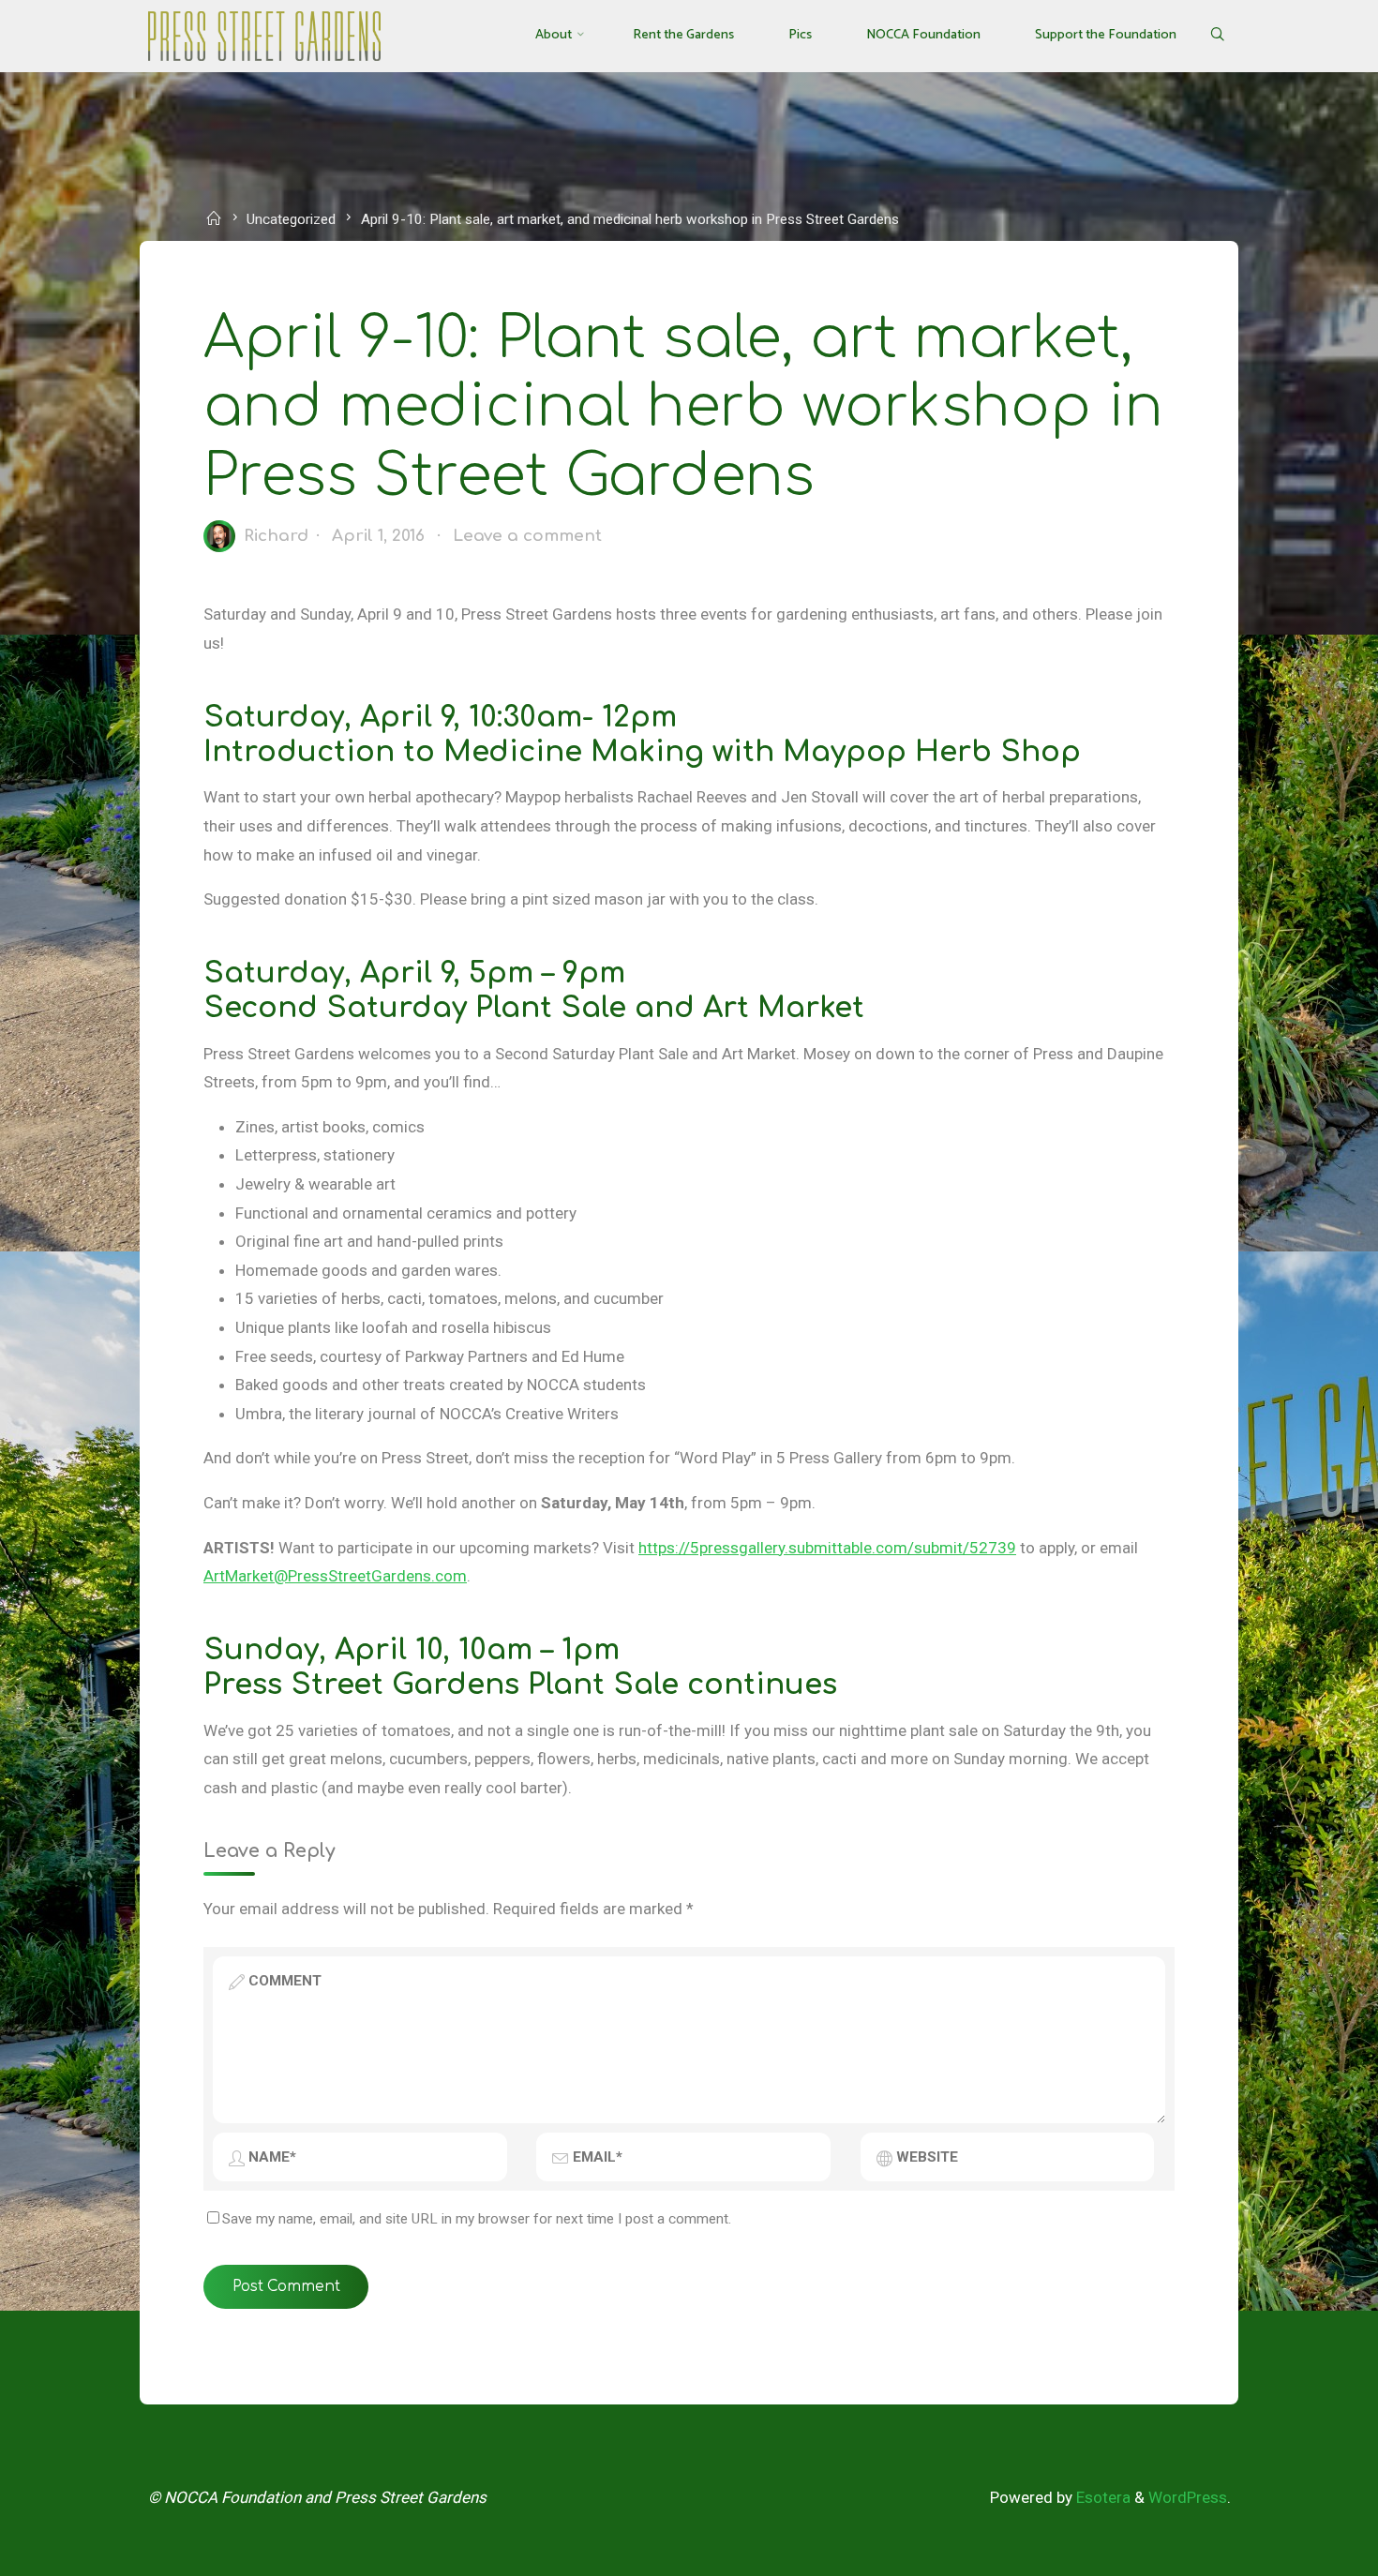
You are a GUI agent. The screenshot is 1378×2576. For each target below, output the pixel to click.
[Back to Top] (1305, 2550)
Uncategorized (291, 219)
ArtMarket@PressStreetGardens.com (335, 1576)
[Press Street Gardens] (264, 35)
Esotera (1101, 2497)
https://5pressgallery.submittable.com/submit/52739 (827, 1548)
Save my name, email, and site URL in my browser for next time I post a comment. (477, 2219)
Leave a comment (527, 536)
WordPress (1188, 2497)
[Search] (1216, 36)
